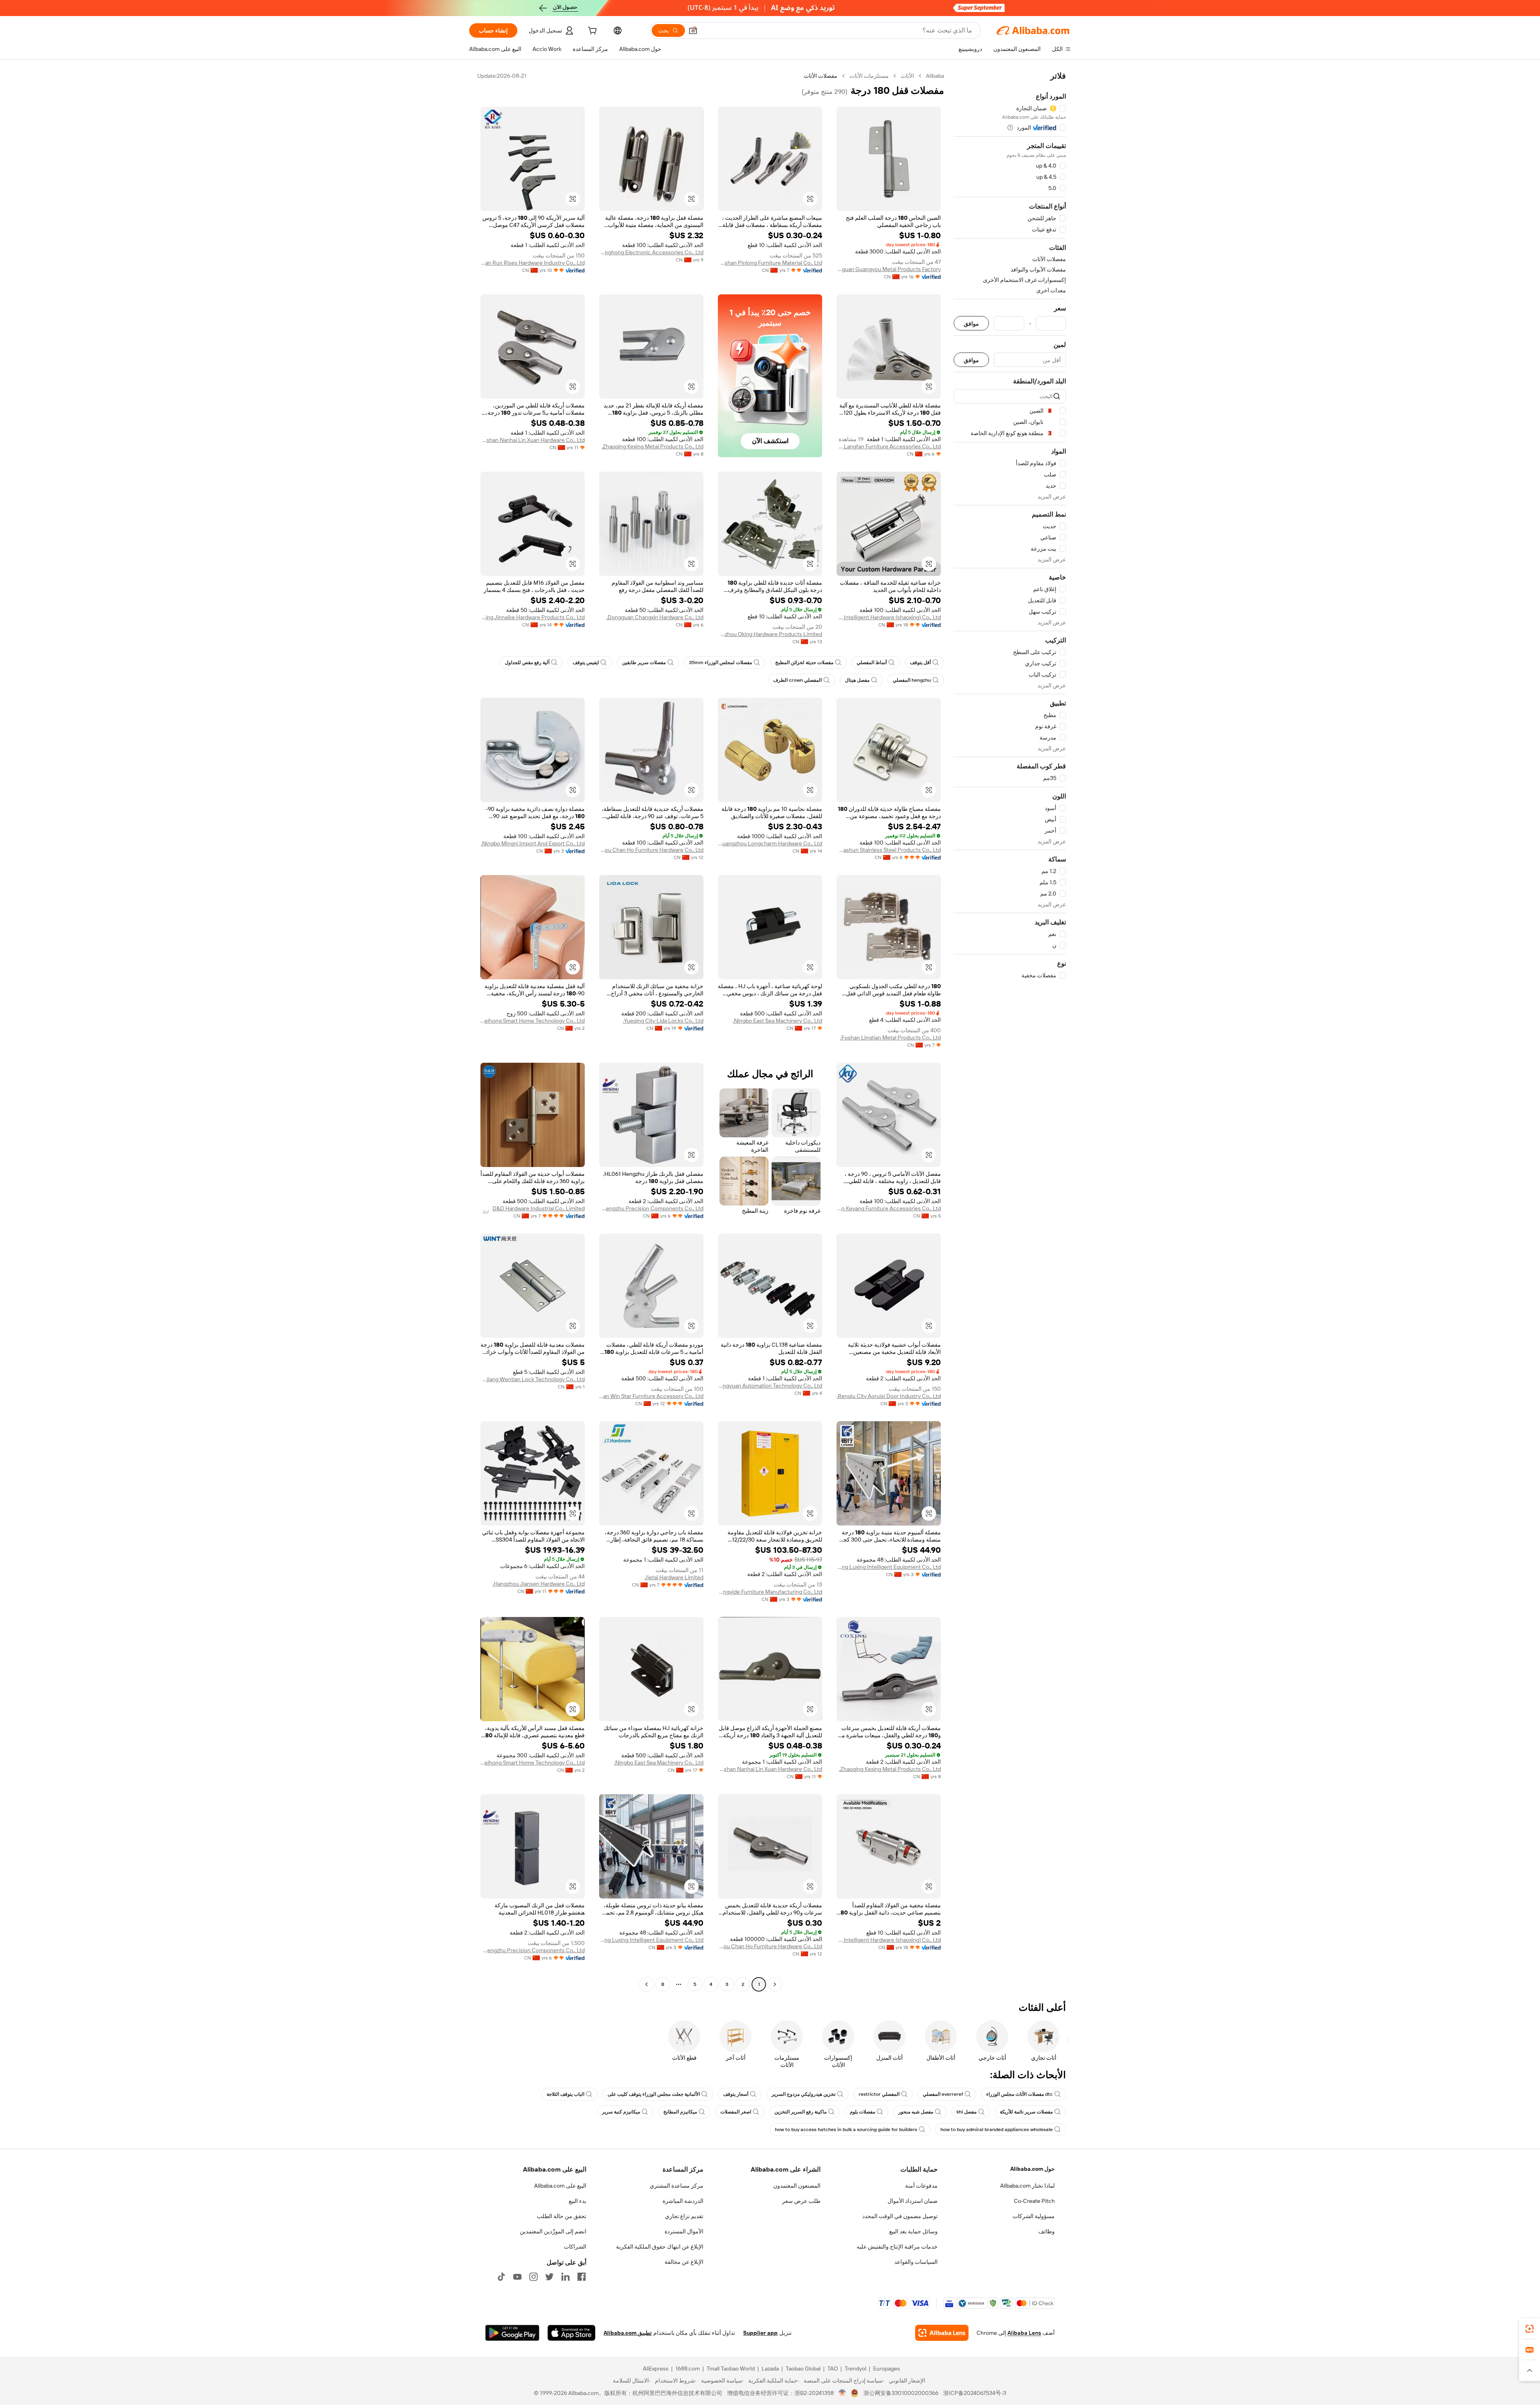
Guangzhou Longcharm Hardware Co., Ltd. (770, 843)
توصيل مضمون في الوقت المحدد (900, 2216)
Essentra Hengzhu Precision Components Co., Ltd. (651, 1208)
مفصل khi (967, 2112)
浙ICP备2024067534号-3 (975, 2393)
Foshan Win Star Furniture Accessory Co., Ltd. (651, 1396)
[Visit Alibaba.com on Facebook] (582, 2277)
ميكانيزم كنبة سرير (621, 2112)
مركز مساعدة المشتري (677, 2186)
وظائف (1047, 2231)
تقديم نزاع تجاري (684, 2216)
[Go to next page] (646, 1984)
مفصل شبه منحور (916, 2112)
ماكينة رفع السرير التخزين (800, 2112)
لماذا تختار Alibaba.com (1027, 2186)
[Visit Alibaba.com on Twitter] (549, 2277)
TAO (833, 2369)
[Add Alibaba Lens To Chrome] (942, 2333)
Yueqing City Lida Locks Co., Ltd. (663, 1021)
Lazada (770, 2369)
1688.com (688, 2369)
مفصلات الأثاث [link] (821, 76)
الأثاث (907, 76)
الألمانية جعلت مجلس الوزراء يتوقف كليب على (654, 2094)
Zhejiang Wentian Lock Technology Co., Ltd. (533, 1379)
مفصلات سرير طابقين (644, 663)
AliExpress (656, 2369)
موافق (971, 323)
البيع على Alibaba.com (560, 2186)
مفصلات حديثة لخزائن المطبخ (804, 663)
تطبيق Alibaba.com (628, 2333)
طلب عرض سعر (801, 2201)
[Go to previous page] (775, 1984)
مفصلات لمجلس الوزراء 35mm (720, 663)
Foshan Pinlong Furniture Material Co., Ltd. (770, 263)
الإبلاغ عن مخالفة (684, 2262)
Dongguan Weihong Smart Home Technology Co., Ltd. (533, 1021)
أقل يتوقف (920, 663)
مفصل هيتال (857, 680)
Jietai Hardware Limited (674, 1577)
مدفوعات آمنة (921, 2186)
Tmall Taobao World (731, 2369)
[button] (693, 30)
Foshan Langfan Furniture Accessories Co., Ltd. (889, 446)
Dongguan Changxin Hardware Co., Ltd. (655, 617)
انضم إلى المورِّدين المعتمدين (553, 2231)
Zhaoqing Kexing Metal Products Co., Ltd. (652, 446)
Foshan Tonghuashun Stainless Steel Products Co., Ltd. (889, 850)
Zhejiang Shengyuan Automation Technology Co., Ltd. (770, 1386)
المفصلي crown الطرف (797, 680)
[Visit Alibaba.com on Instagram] (533, 2277)
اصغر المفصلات (736, 2112)
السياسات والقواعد (916, 2262)
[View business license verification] (842, 2393)
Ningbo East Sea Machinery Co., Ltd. (777, 1021)
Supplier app (760, 2333)
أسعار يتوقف (736, 2094)
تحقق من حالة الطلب (562, 2216)
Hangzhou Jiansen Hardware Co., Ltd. (539, 1584)
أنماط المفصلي (872, 663)
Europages (887, 2369)
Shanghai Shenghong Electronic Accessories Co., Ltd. (651, 252)
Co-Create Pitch (1034, 2201)
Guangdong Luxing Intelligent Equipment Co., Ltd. (889, 1567)
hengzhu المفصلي (912, 680)
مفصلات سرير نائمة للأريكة (1026, 2112)
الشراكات (575, 2247)
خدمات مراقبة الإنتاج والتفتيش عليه (897, 2247)
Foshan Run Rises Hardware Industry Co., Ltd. (533, 263)
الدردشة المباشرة (683, 2201)
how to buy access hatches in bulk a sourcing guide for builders (846, 2129)
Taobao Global (803, 2369)
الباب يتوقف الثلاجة (565, 2094)
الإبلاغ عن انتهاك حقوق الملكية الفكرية (660, 2247)
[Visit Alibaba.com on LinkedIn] (565, 2277)
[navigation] (1010, 1031)
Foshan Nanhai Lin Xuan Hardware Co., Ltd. (533, 440)
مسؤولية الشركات (1034, 2216)
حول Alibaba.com (1032, 2169)
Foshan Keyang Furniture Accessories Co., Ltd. (889, 1208)
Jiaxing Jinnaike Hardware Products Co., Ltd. (533, 617)
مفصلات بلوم (862, 2112)
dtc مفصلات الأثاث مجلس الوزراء (1019, 2094)
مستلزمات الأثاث (869, 76)
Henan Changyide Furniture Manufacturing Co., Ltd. (770, 1592)
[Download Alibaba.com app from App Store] (571, 2333)
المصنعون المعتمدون (797, 2186)
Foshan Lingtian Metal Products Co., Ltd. (891, 1037)
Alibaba (935, 76)
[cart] (592, 32)
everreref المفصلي (943, 2094)
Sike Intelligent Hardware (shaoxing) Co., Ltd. (889, 617)
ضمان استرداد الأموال (913, 2201)
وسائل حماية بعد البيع (913, 2231)
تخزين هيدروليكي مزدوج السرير (803, 2094)
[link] (1530, 2329)
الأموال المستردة (684, 2231)
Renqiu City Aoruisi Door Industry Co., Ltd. (889, 1396)
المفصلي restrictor (879, 2094)
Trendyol (855, 2369)
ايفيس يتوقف (586, 663)
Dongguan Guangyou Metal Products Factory (889, 269)
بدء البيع (577, 2201)
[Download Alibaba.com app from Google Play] (512, 2333)
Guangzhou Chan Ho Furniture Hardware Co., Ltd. (651, 850)
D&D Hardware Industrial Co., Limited (539, 1208)
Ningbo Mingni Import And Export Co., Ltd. (533, 843)
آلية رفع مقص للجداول (527, 663)
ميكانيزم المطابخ (680, 2112)
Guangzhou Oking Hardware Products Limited (770, 634)
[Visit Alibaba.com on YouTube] (517, 2277)
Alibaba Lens (1024, 2333)
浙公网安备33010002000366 (901, 2393)
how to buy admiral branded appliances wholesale (997, 2129)
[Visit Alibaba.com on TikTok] (501, 2277)
